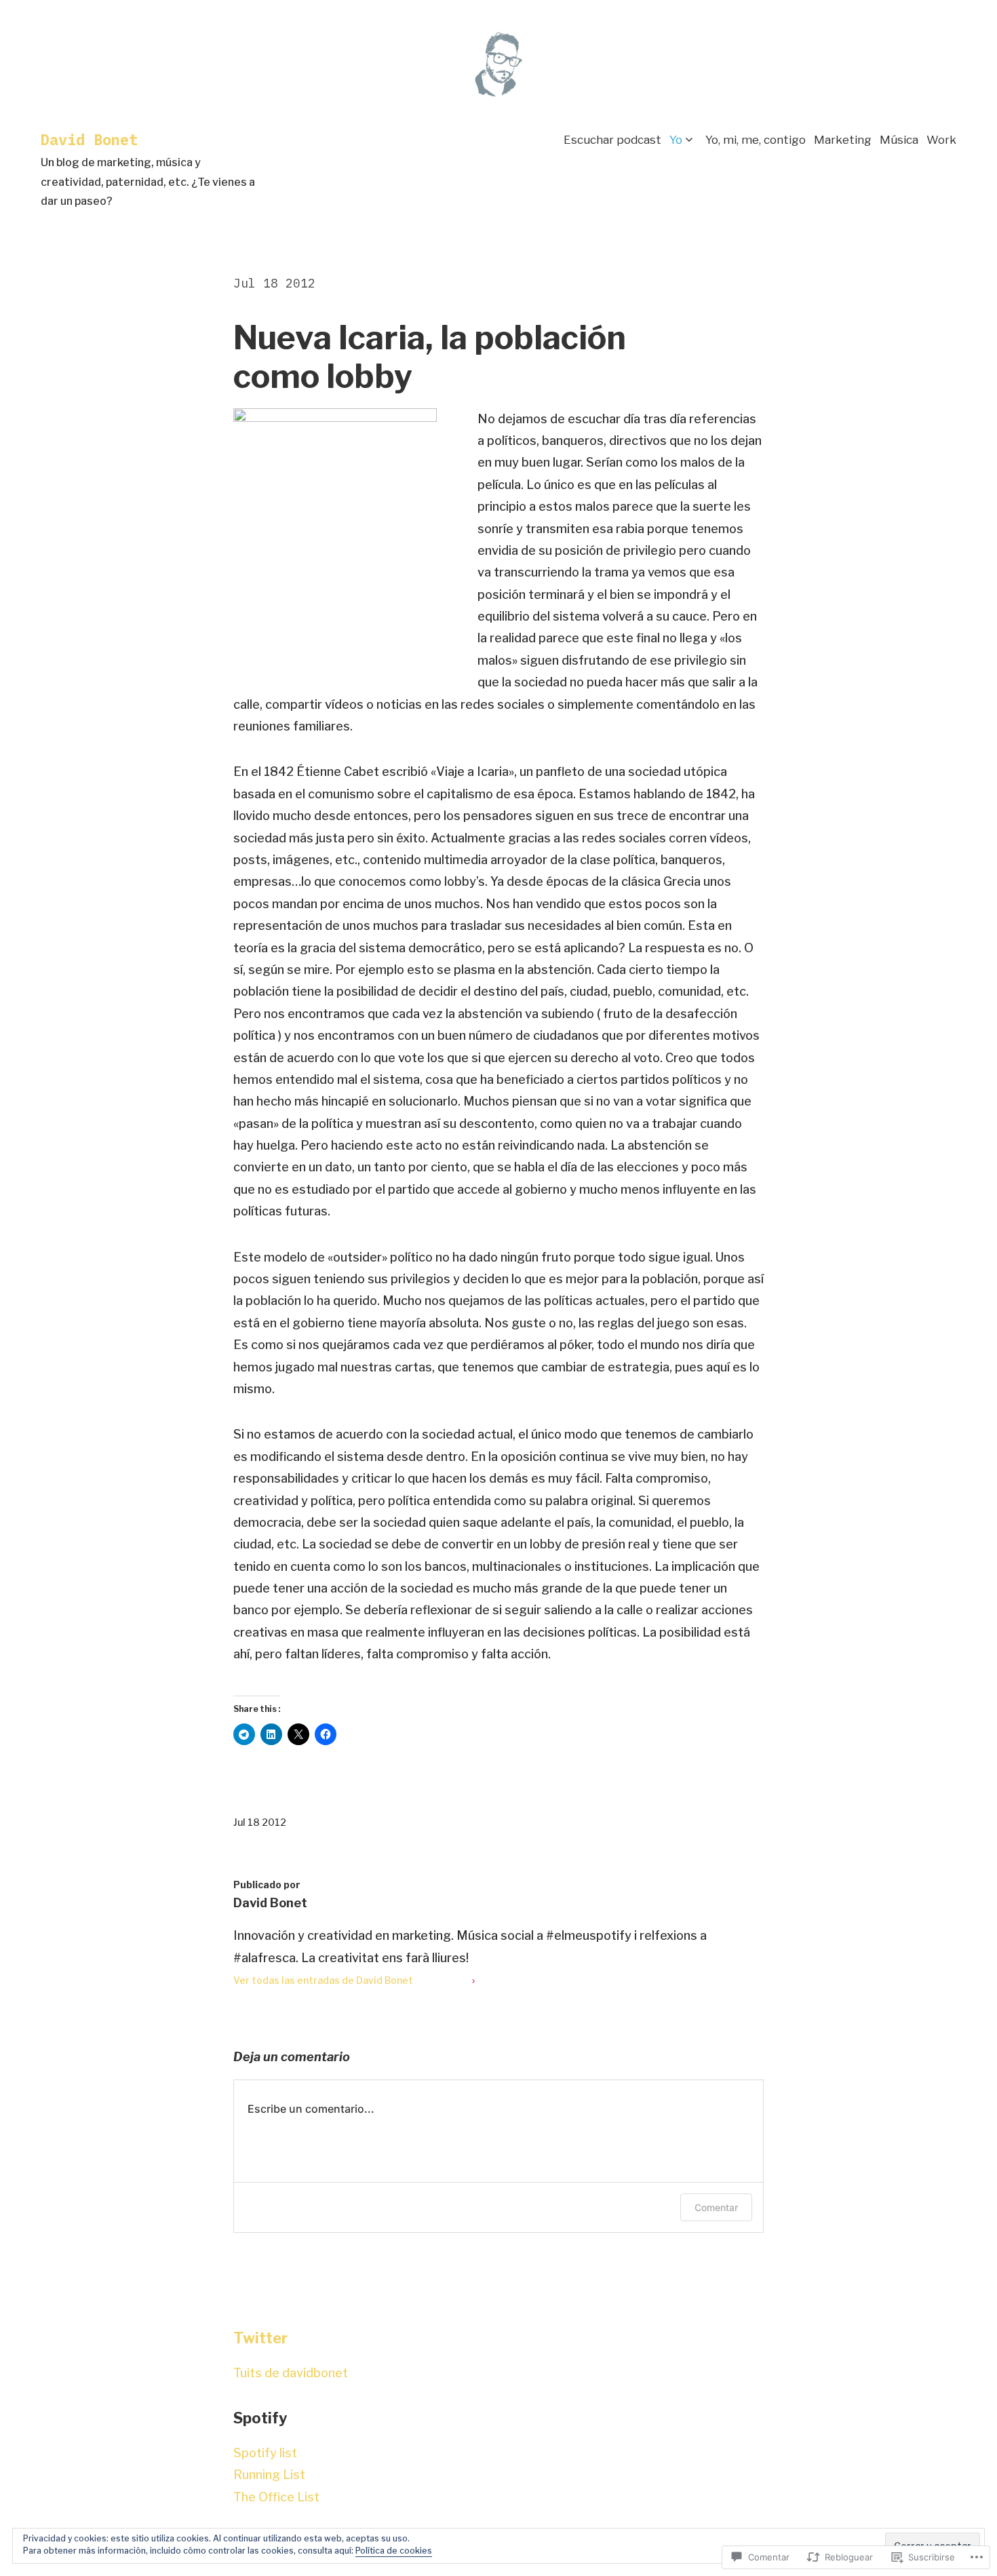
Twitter (260, 2338)
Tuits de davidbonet (291, 2373)
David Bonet (89, 139)
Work (941, 140)
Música (899, 140)
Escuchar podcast (612, 140)
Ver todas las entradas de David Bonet (323, 1980)
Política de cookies (394, 2551)
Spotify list (265, 2453)
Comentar (716, 2207)
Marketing (843, 140)
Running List (269, 2475)
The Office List (276, 2497)
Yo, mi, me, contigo (756, 140)
